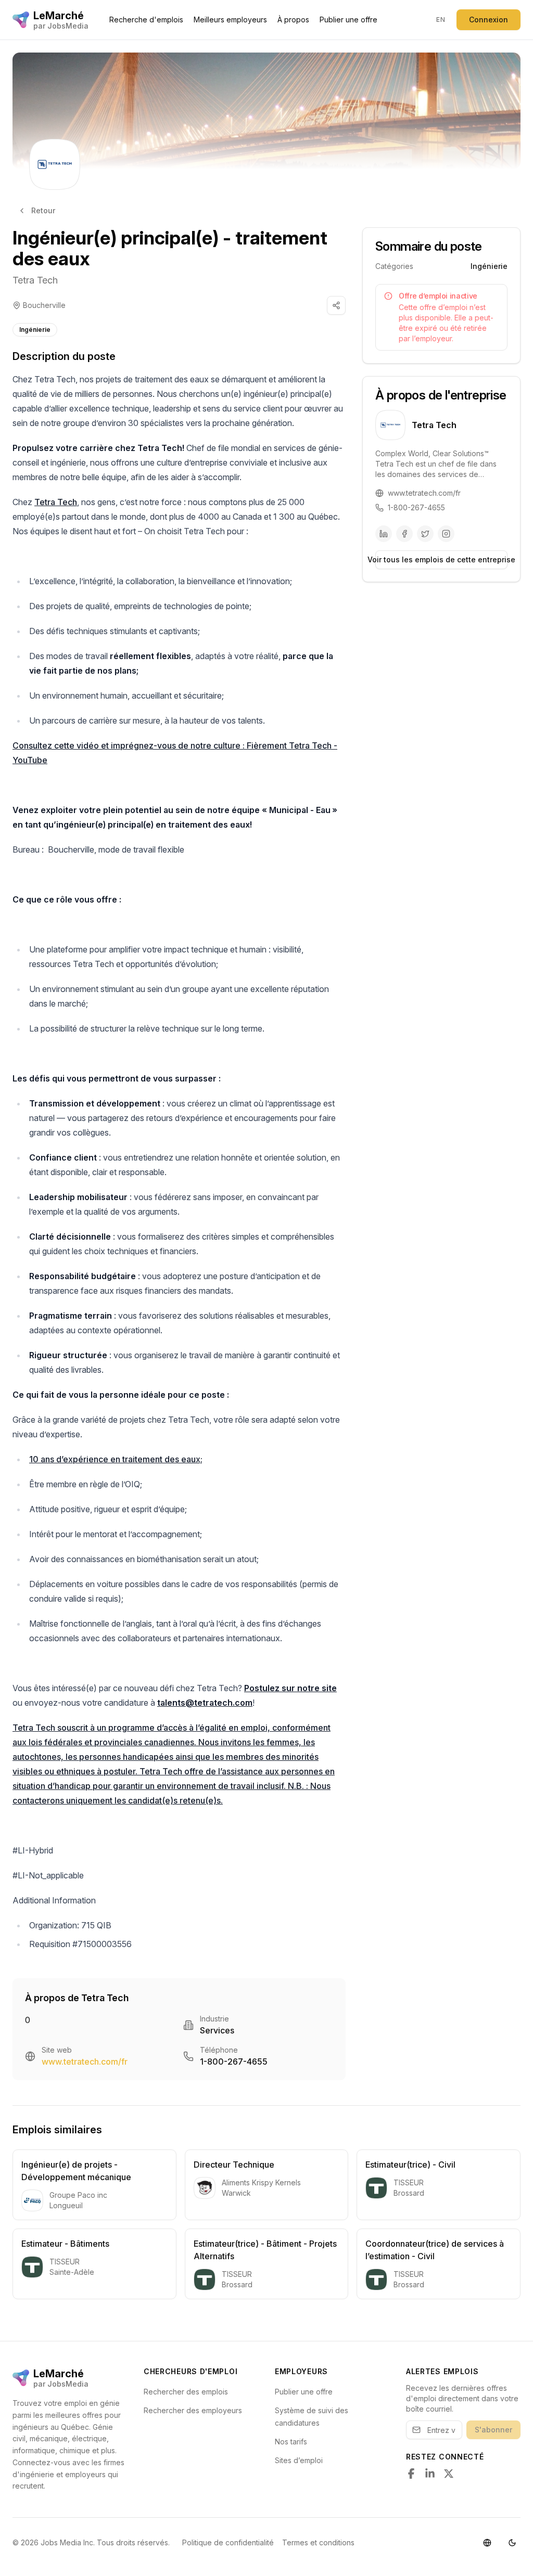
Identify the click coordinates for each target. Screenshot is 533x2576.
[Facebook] (404, 534)
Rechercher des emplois (186, 2392)
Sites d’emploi (299, 2460)
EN (441, 20)
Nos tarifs (291, 2442)
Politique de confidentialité (228, 2542)
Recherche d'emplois (146, 20)
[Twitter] (425, 534)
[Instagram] (446, 534)
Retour (43, 210)
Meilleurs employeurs (230, 20)
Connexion (488, 20)
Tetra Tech (35, 280)
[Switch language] (487, 2543)
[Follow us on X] (449, 2474)
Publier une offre (348, 20)
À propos (293, 20)
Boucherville (44, 305)
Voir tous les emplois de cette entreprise (441, 559)
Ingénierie (35, 330)
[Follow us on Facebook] (411, 2474)
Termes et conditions (318, 2542)
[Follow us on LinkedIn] (430, 2474)
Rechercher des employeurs (193, 2410)
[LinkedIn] (384, 534)
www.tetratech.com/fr (85, 2062)
